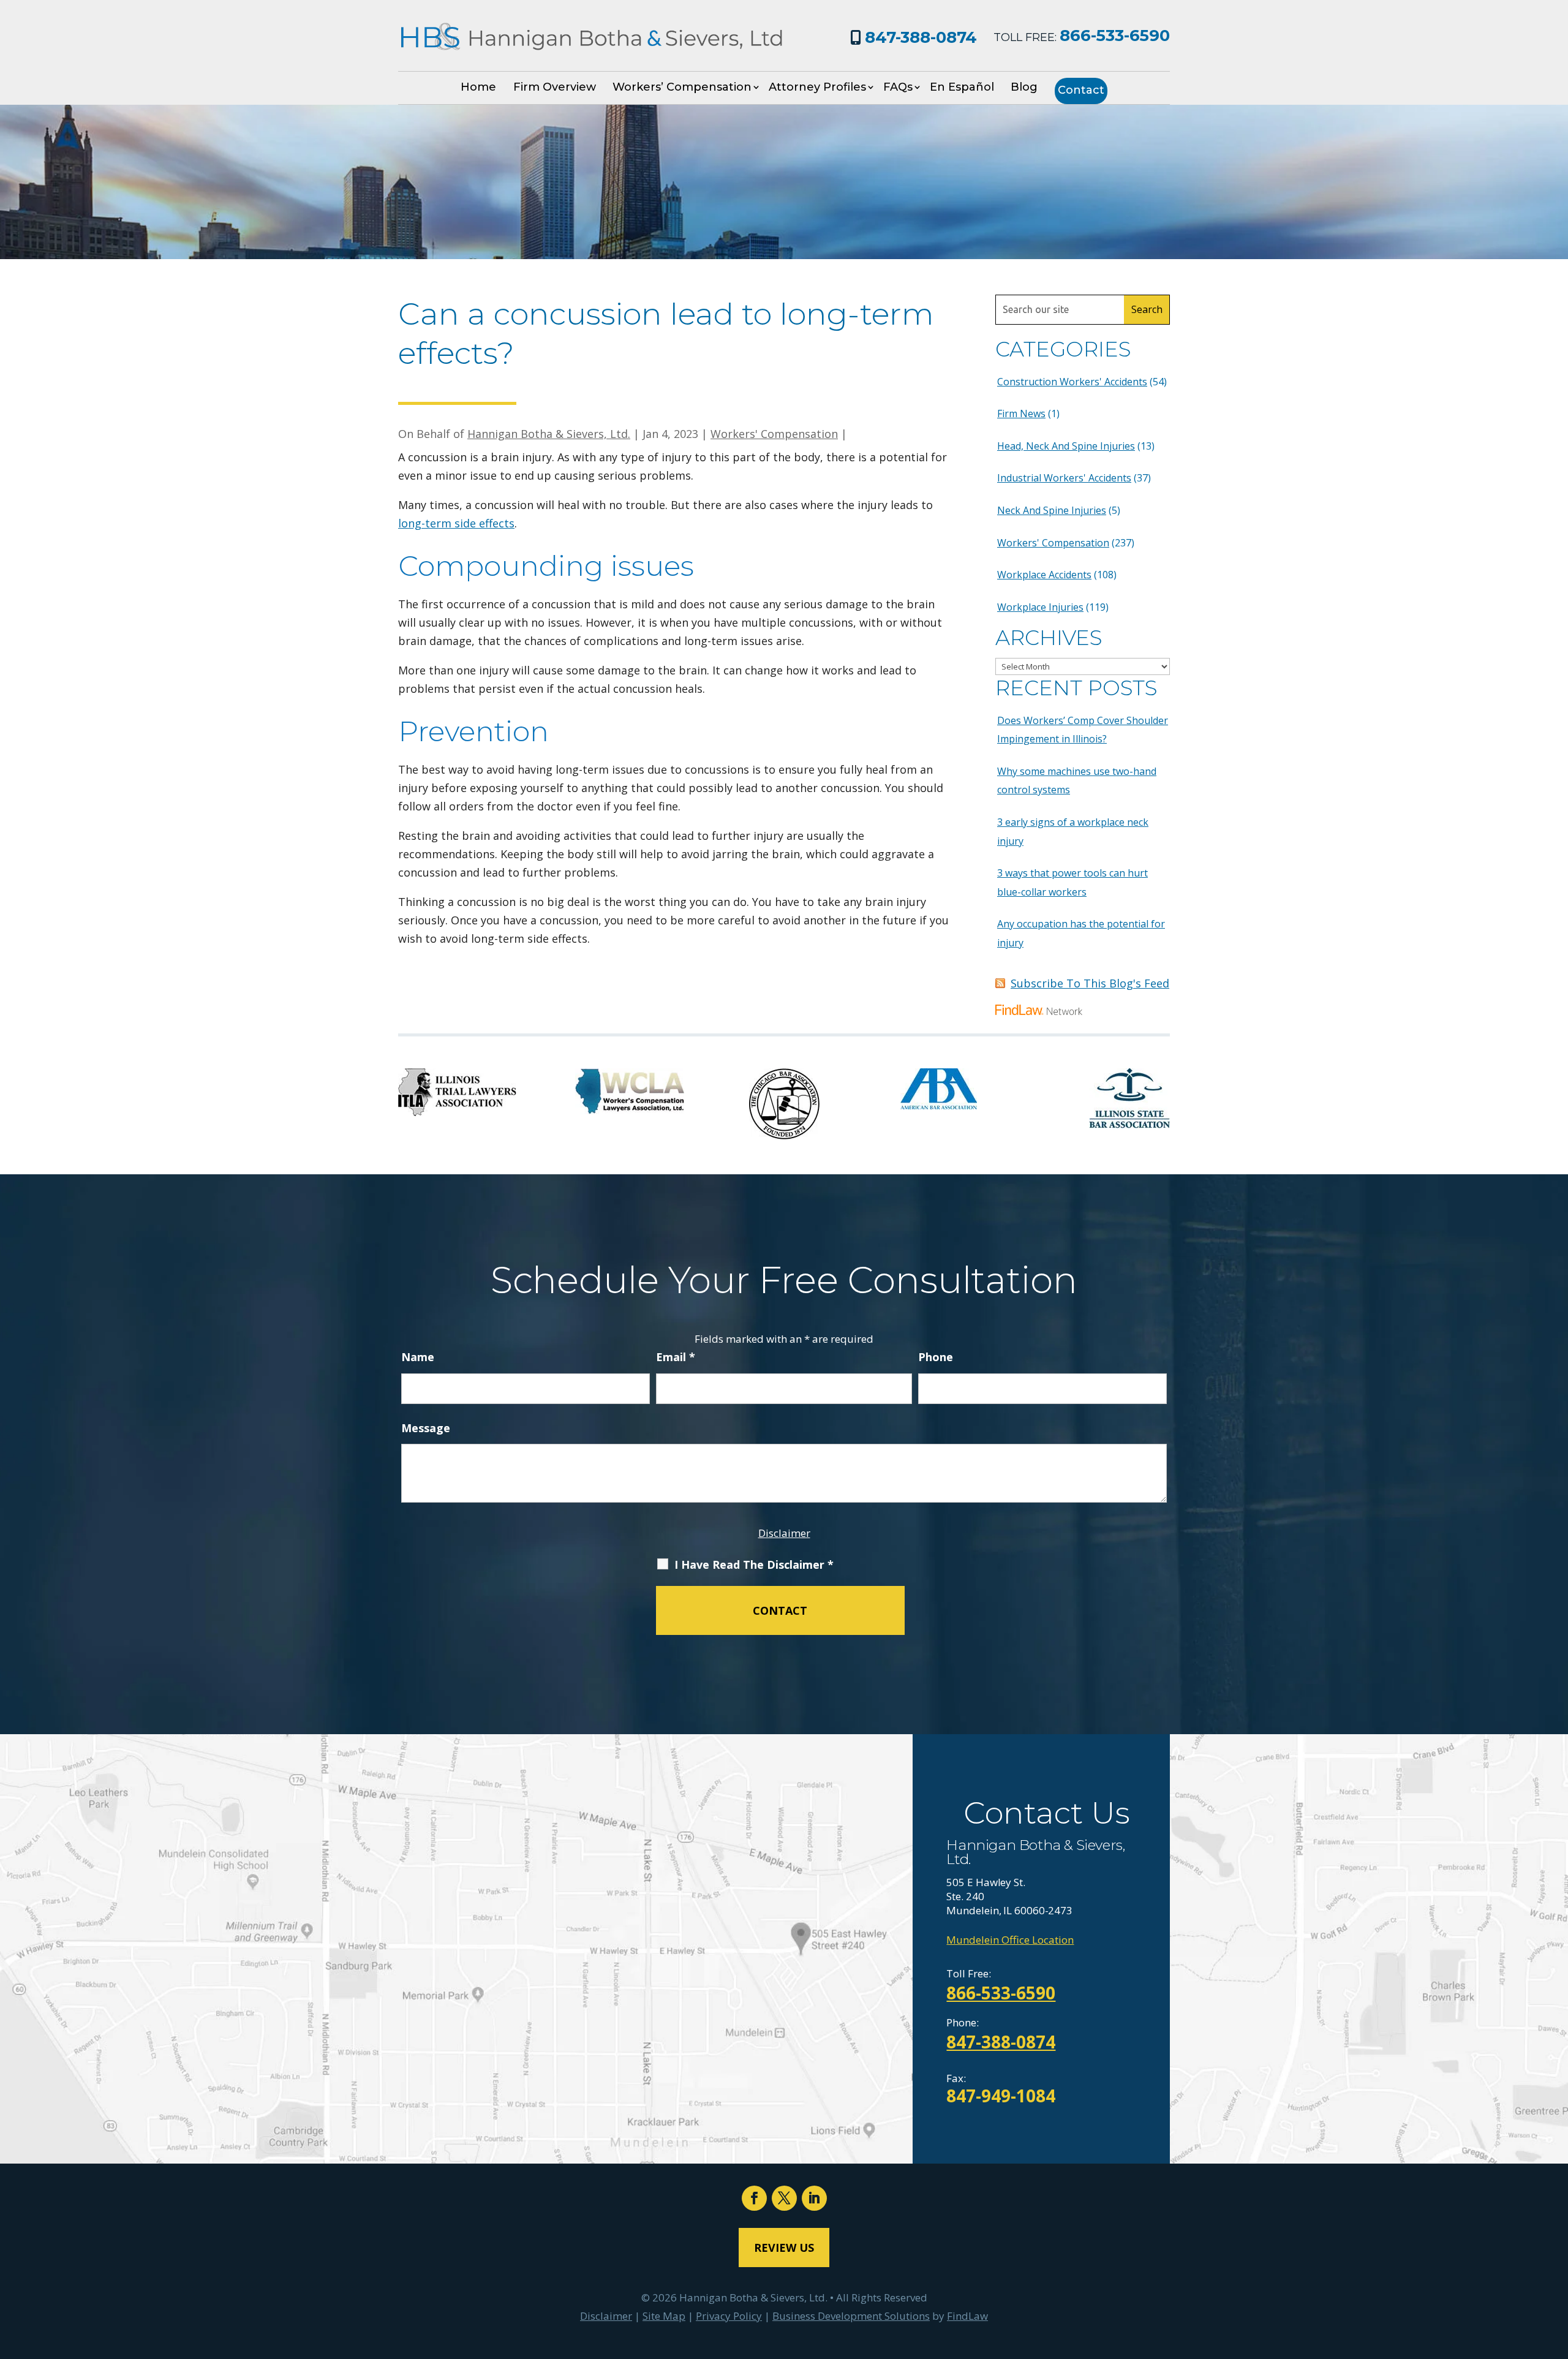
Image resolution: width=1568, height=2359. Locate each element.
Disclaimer (784, 1533)
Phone (936, 1357)
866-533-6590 (1115, 36)
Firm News (1021, 413)
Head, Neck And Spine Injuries (1066, 446)
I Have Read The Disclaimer (754, 1564)
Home (478, 87)
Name (418, 1357)
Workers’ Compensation (682, 87)
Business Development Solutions (851, 2316)
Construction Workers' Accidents (1072, 382)
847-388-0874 (921, 37)
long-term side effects (456, 523)
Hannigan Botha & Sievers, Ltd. (549, 434)
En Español (962, 87)
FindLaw (967, 2316)
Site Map (664, 2316)
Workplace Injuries (1040, 607)
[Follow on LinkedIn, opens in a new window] (814, 2198)
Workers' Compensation (774, 434)
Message (426, 1428)
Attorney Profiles (817, 87)
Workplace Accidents (1044, 575)
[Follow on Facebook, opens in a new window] (754, 2198)
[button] (1556, 2270)
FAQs (898, 87)
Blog (1024, 87)
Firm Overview (555, 87)
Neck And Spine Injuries (1052, 510)
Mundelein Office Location (1010, 1940)
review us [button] (784, 2248)
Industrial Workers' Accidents (1064, 478)
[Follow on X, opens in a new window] (784, 2198)
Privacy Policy (729, 2316)
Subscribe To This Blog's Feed (1090, 983)
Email (676, 1357)
